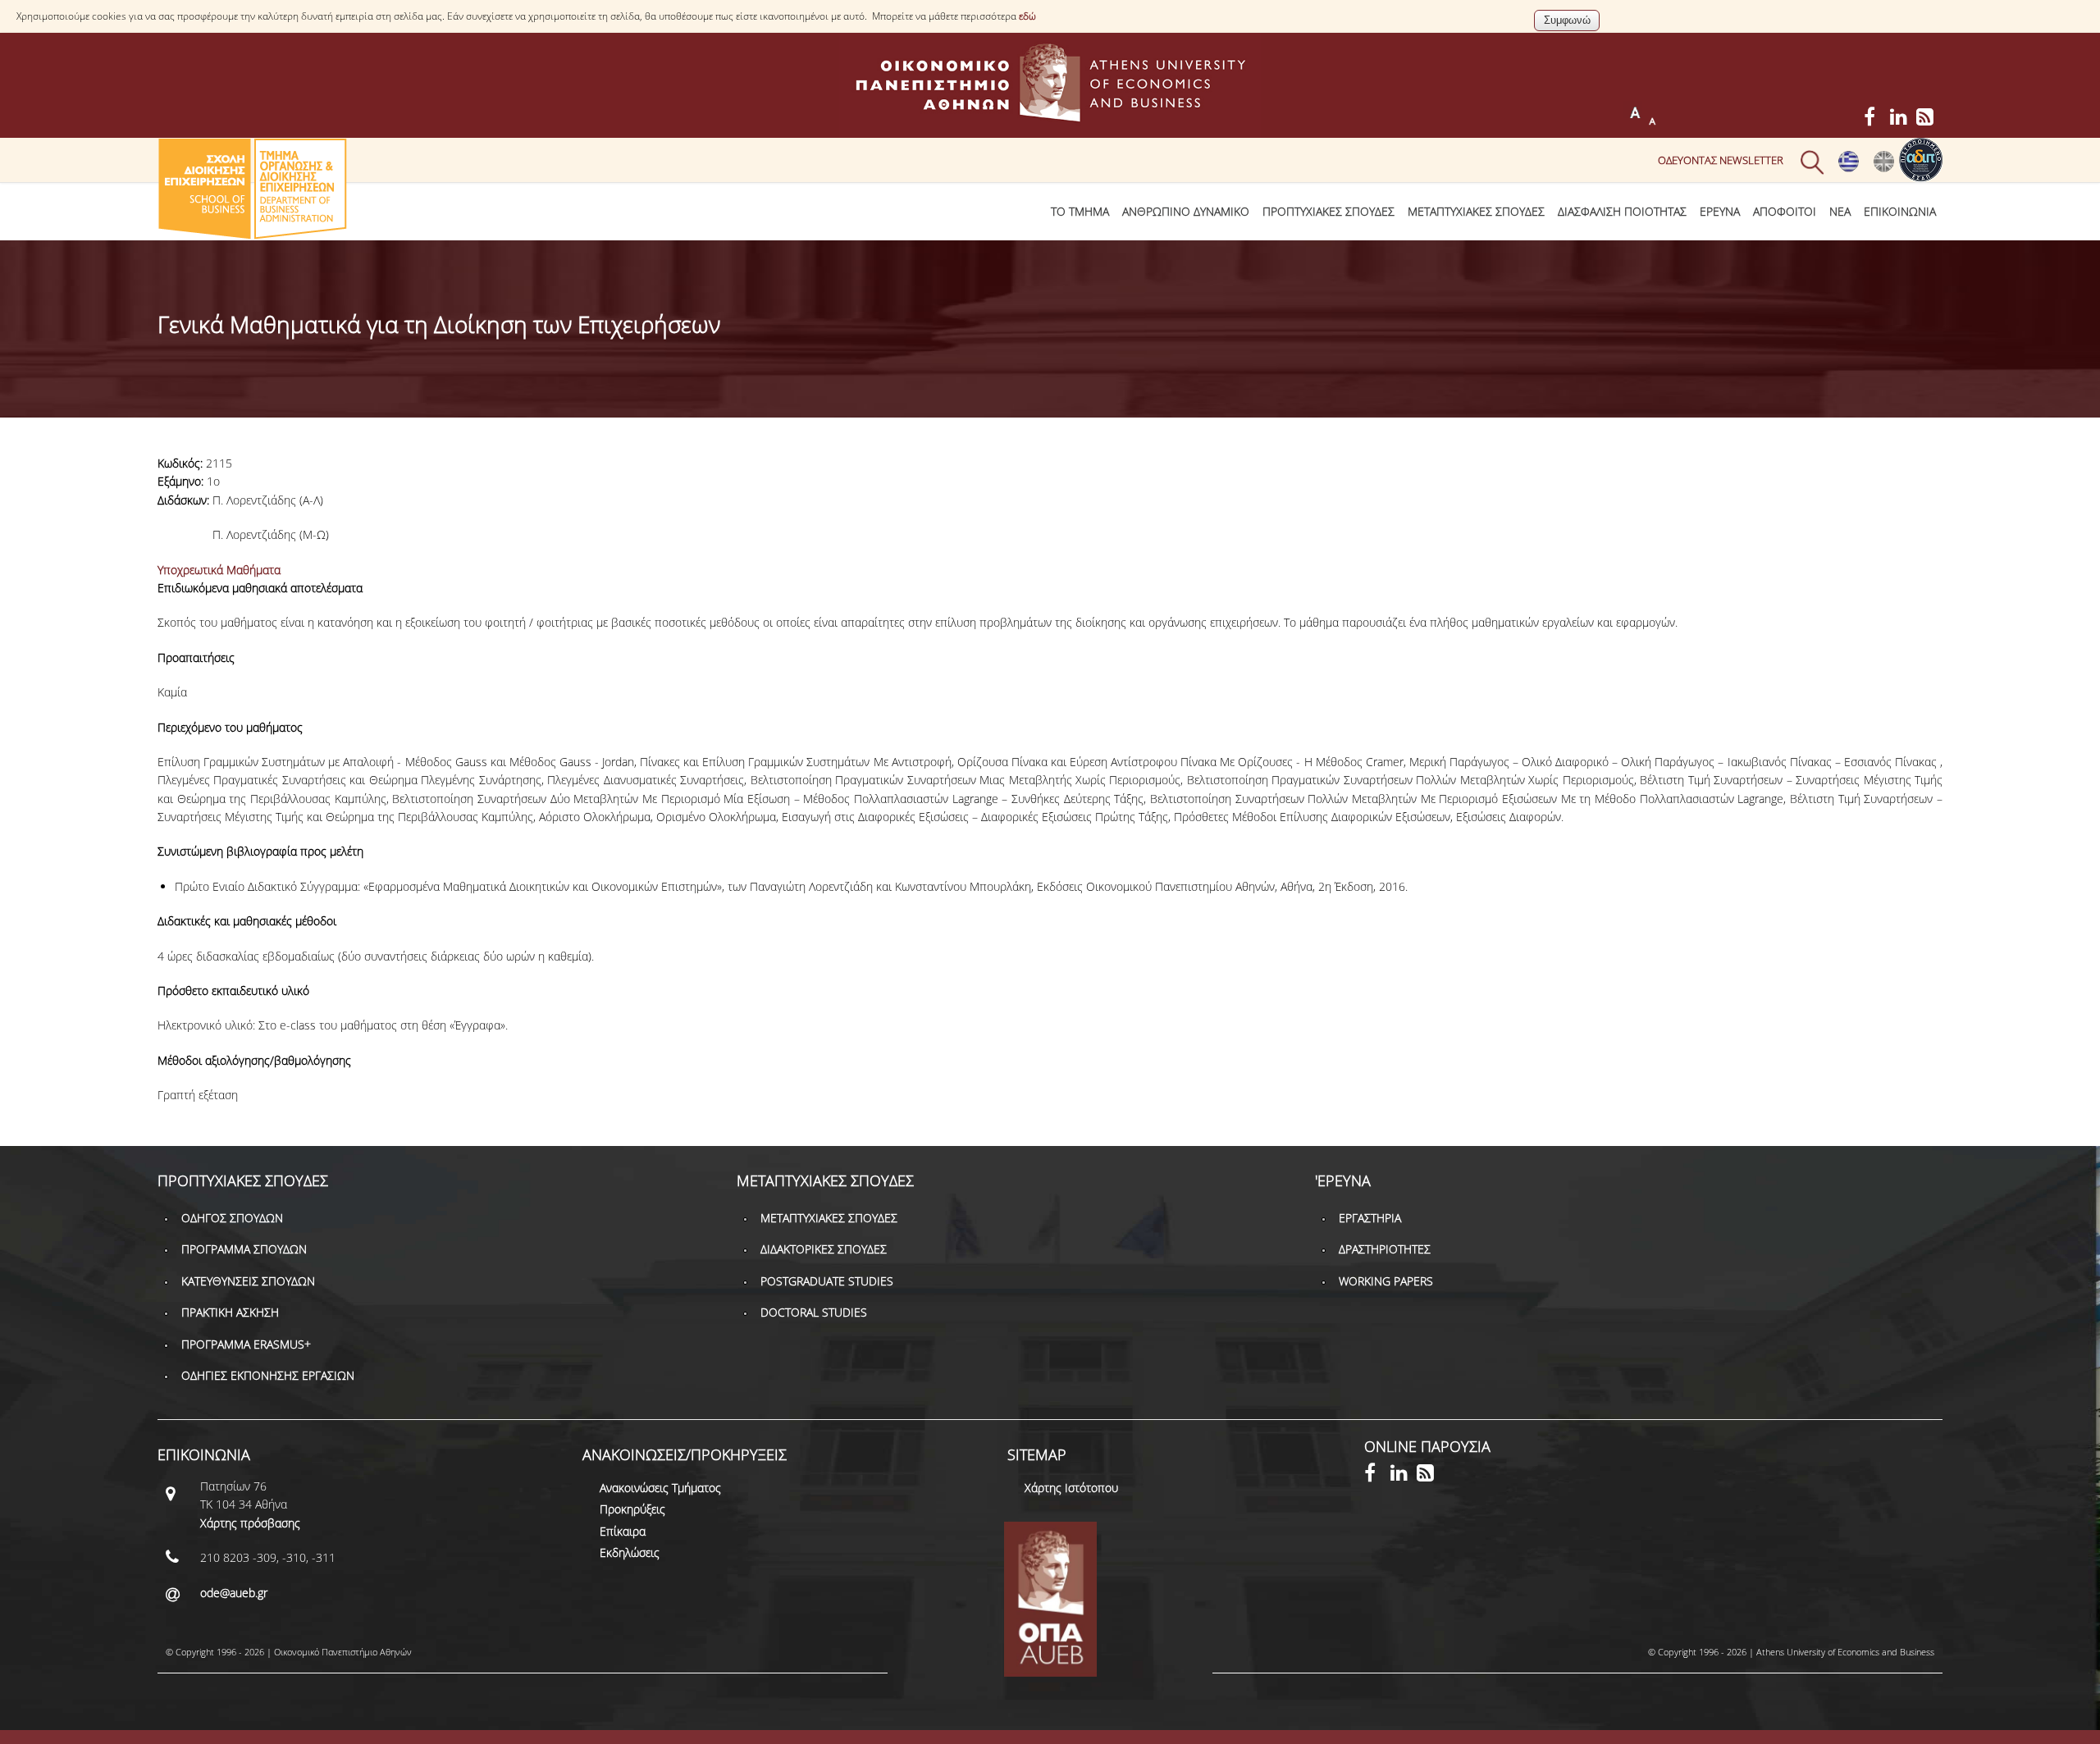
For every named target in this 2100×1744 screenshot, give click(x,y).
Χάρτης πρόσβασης (250, 1523)
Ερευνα (1720, 211)
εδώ (1027, 16)
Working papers (1386, 1281)
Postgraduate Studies (827, 1281)
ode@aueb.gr (234, 1593)
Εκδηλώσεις (630, 1552)
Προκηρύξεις (632, 1509)
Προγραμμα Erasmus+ (246, 1344)
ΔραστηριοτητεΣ (1385, 1249)
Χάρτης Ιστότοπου (1071, 1488)
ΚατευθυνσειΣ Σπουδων (248, 1281)
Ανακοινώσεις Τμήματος (660, 1488)
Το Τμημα (1080, 211)
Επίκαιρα (623, 1531)
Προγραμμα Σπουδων (244, 1249)
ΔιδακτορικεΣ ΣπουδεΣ (824, 1249)
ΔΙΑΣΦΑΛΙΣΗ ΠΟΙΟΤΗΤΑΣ (1622, 211)
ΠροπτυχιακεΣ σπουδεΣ (1328, 211)
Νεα (1840, 211)
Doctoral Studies (814, 1312)
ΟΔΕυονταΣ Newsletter (1721, 160)
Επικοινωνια (1900, 211)
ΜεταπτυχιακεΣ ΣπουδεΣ (1476, 211)
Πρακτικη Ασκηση (230, 1312)
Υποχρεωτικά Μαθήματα (219, 570)
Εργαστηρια (1370, 1218)
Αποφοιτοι (1785, 211)
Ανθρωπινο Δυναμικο (1186, 211)
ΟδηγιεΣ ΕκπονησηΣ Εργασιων (268, 1375)
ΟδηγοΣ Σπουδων (232, 1218)
